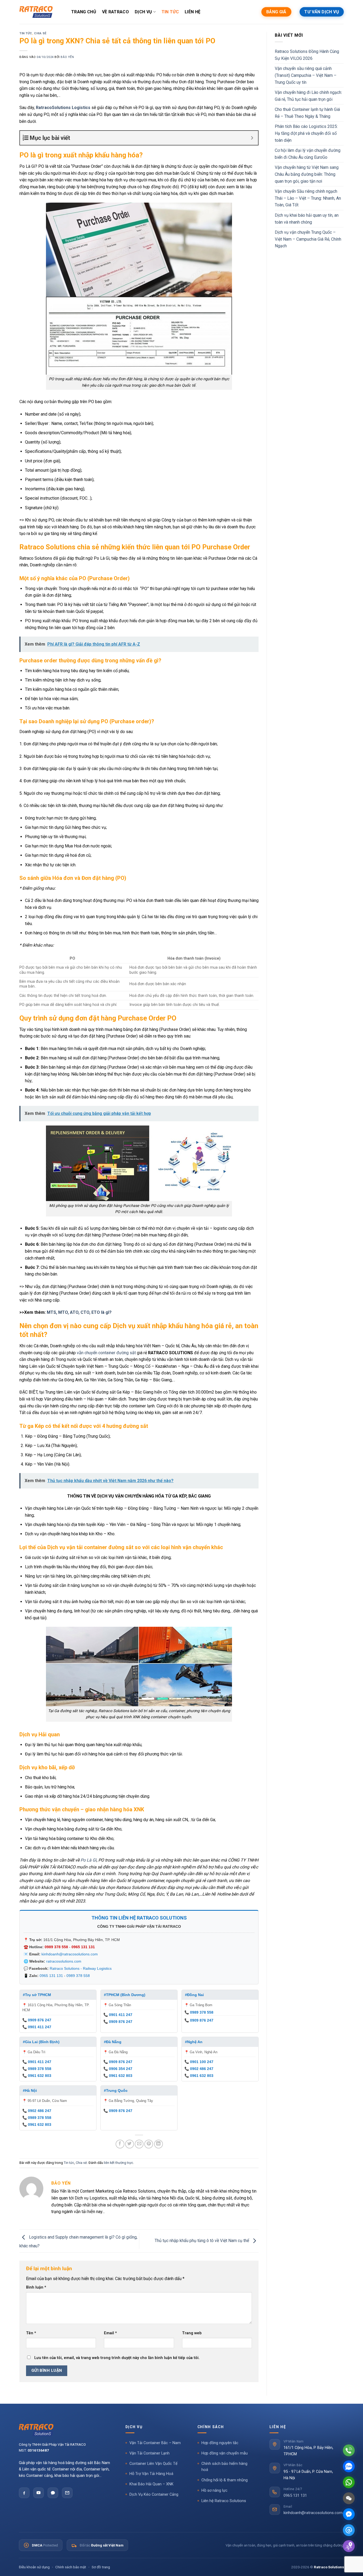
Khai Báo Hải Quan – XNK (151, 2484)
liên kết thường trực (119, 2163)
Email (110, 2333)
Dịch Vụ (143, 12)
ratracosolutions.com (64, 1961)
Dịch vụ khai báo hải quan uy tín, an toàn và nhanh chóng (307, 219)
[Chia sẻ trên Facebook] (120, 2144)
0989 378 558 (56, 1947)
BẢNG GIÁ (276, 12)
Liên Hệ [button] (278, 2427)
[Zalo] (53, 2493)
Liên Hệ (193, 12)
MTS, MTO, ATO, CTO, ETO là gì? (79, 1312)
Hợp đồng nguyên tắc (220, 2443)
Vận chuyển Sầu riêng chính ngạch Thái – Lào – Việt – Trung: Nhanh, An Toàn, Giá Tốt (308, 198)
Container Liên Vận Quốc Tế (153, 2464)
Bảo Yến (67, 57)
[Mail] (349, 2530)
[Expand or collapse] (252, 138)
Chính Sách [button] (211, 2427)
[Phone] (349, 2450)
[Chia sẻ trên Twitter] (130, 2144)
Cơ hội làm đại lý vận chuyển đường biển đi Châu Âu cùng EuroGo (308, 154)
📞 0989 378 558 (199, 2012)
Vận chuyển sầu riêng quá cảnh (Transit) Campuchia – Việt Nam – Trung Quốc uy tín (306, 75)
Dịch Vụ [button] (134, 2427)
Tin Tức (170, 12)
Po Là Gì (88, 1860)
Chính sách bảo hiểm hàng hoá (224, 2467)
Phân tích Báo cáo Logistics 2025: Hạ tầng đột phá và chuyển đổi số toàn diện (306, 133)
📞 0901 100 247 (199, 2062)
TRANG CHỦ (84, 12)
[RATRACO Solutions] (65, 2430)
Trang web (192, 2333)
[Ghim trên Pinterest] (149, 2144)
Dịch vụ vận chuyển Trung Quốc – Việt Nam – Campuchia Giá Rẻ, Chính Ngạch (308, 239)
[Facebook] (24, 2493)
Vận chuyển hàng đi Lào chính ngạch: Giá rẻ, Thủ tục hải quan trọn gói (308, 96)
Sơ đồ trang (101, 2567)
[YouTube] (39, 2493)
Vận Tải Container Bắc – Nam (155, 2443)
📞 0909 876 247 (37, 2020)
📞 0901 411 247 (37, 2027)
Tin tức (26, 33)
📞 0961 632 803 (37, 2076)
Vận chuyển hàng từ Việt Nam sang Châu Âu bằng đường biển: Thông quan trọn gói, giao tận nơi (307, 174)
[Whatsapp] (349, 2482)
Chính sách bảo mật (71, 2567)
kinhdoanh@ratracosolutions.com (70, 1954)
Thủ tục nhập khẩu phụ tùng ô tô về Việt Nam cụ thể (202, 2241)
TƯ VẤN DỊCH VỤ (322, 12)
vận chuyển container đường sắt (106, 1353)
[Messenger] (349, 2514)
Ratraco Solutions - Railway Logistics (81, 1968)
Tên (31, 2333)
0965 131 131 (83, 1947)
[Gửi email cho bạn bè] (139, 2144)
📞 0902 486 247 (199, 2069)
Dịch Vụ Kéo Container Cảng (154, 2495)
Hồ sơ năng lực (214, 2491)
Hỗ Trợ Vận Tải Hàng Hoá (151, 2474)
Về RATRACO (115, 12)
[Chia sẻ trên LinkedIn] (159, 2144)
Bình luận (36, 2287)
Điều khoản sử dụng (34, 2567)
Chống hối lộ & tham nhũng (225, 2480)
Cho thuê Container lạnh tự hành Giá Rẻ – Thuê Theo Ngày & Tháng (307, 113)
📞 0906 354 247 (118, 2069)
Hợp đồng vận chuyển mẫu (225, 2453)
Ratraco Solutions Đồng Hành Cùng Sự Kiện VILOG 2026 (307, 55)
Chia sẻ (40, 33)
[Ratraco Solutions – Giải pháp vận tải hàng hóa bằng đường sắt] (36, 12)
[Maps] (349, 2546)
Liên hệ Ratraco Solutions (224, 2501)
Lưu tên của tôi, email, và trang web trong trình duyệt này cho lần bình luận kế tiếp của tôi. (117, 2358)
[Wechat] (349, 2498)
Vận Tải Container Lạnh (149, 2453)
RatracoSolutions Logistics (63, 108)
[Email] (67, 2493)
